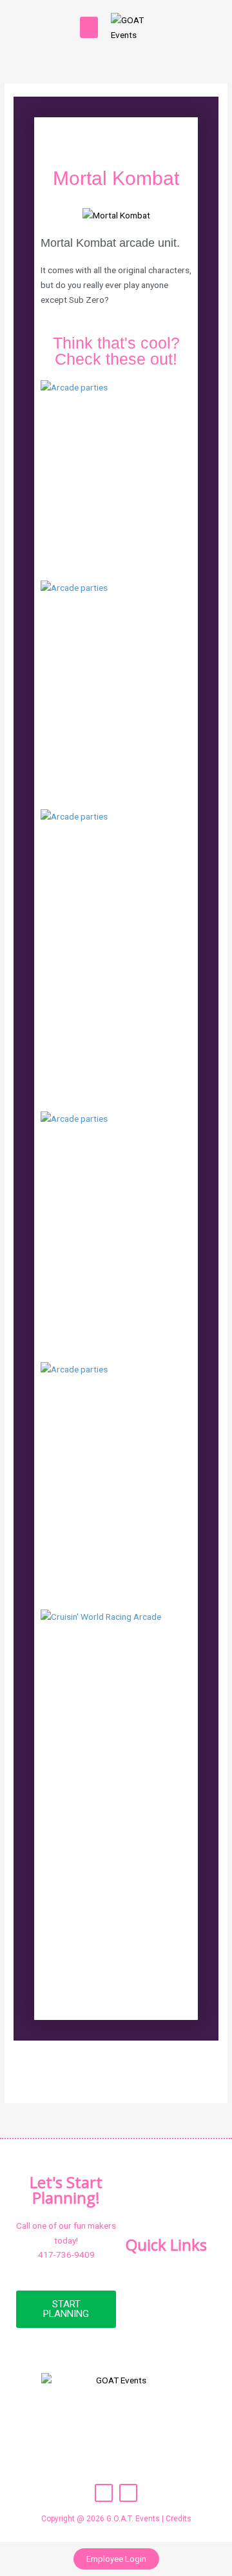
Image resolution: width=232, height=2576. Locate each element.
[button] (89, 27)
